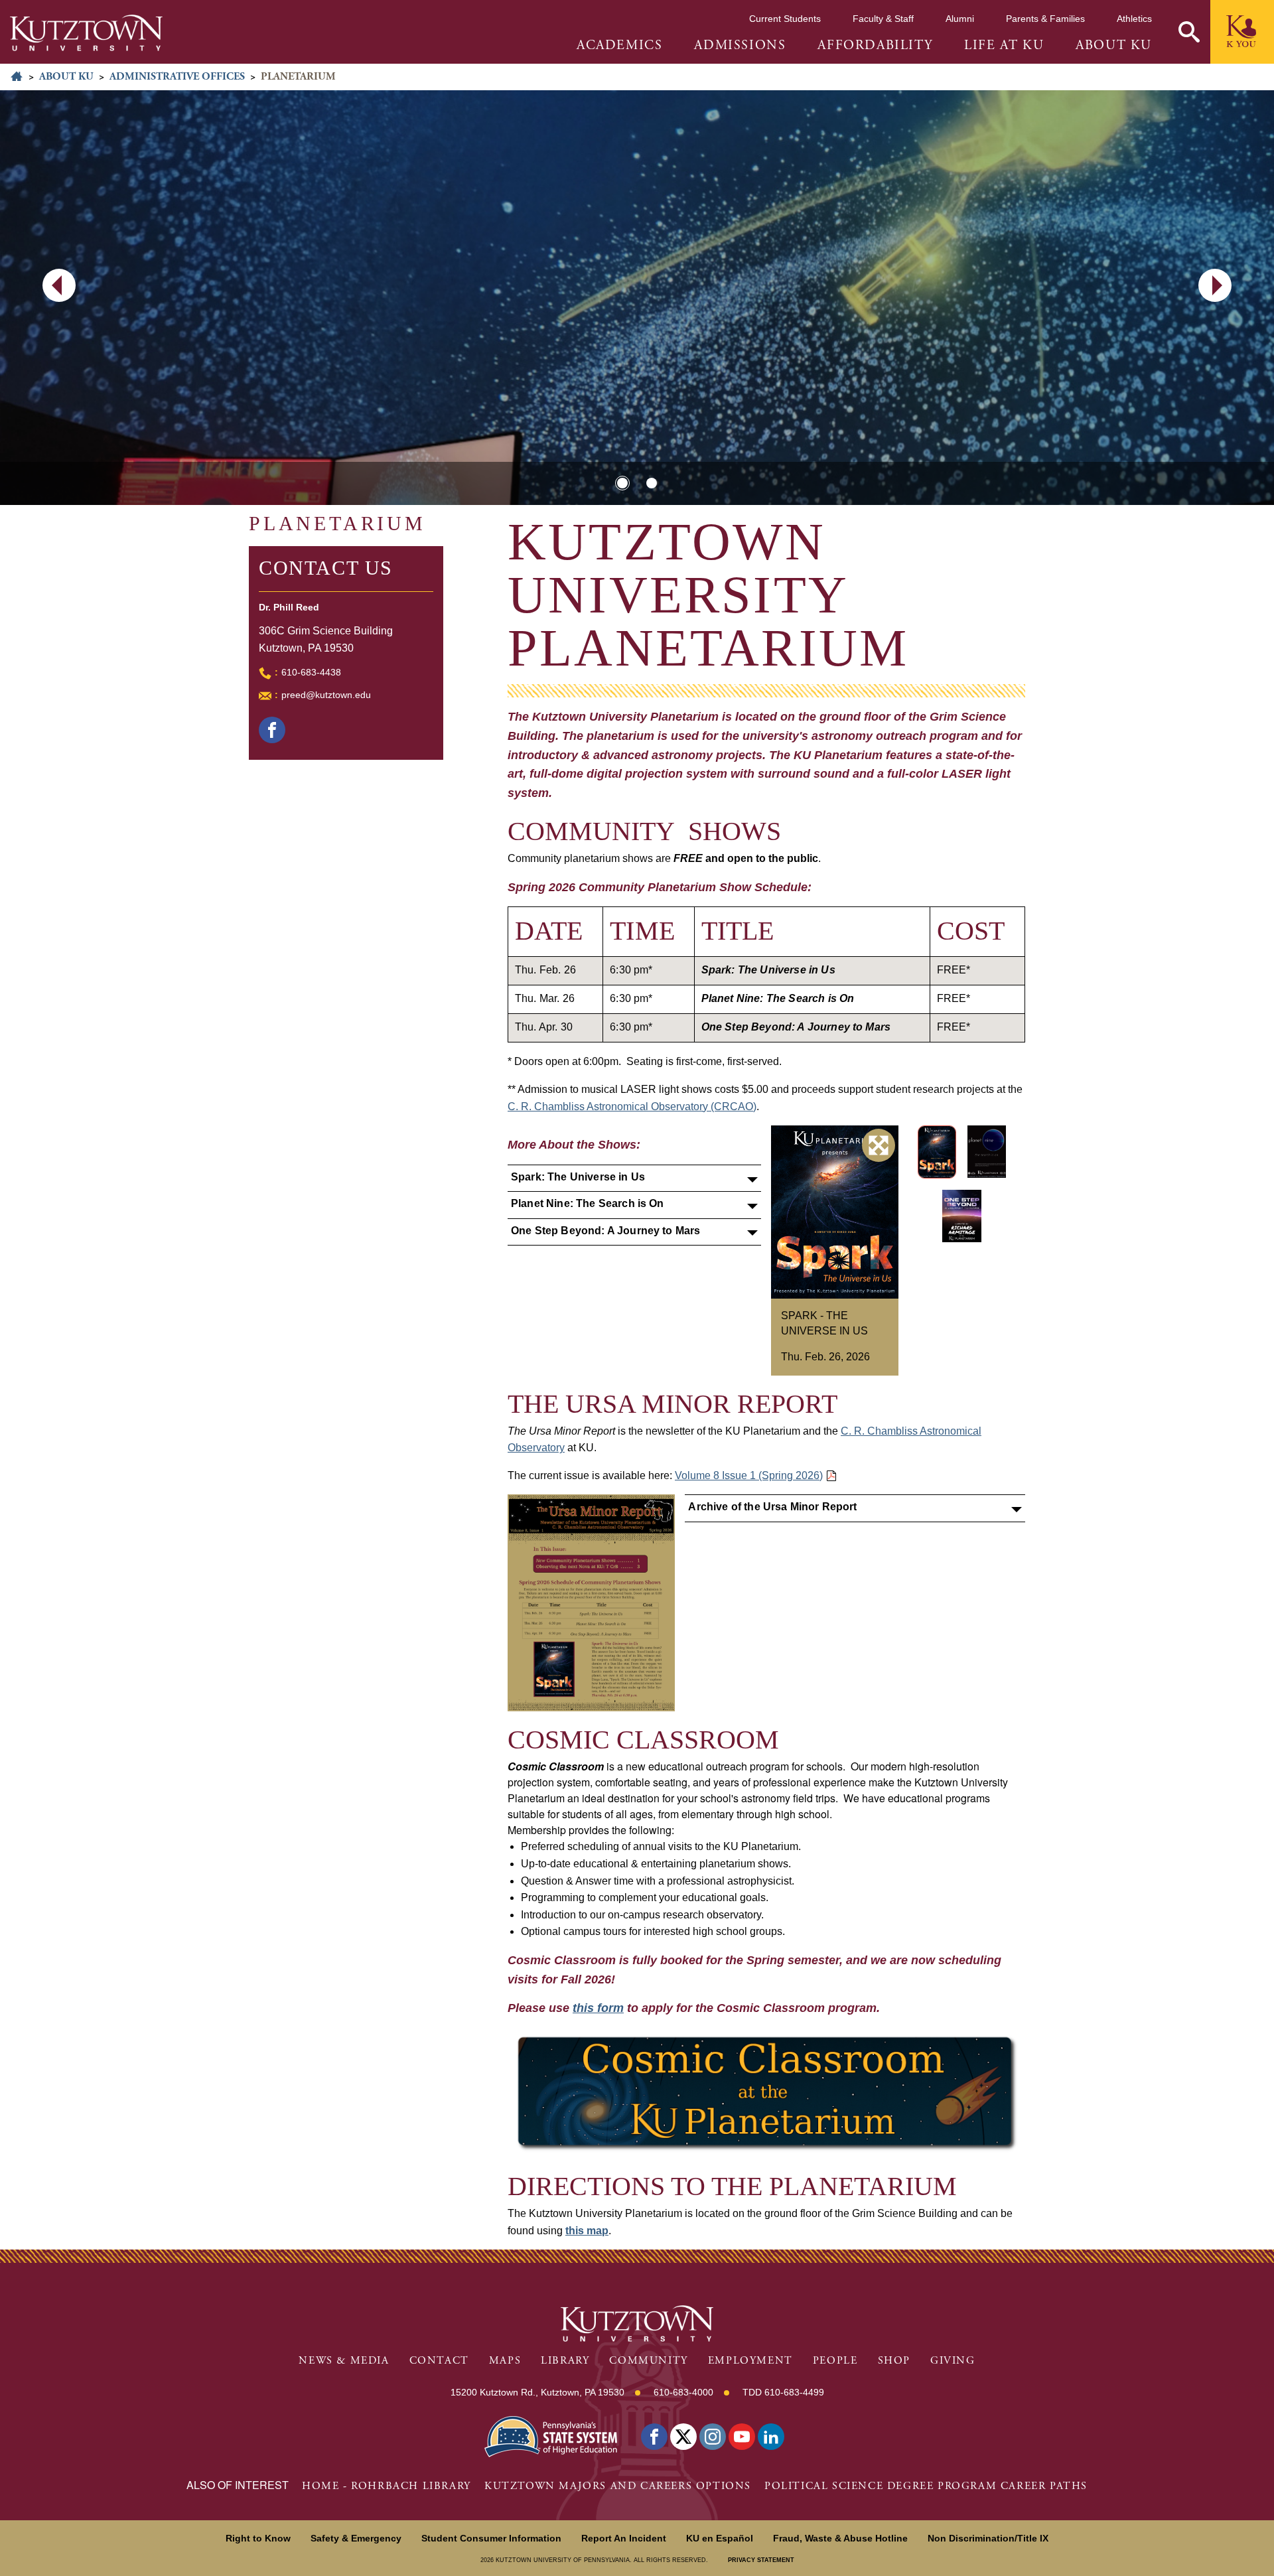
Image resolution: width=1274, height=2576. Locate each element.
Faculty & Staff (883, 19)
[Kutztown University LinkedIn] (771, 2437)
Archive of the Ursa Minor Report (772, 1507)
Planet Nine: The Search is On (588, 1203)
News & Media (344, 2361)
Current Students (785, 19)
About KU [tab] (1114, 46)
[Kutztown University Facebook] (654, 2437)
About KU (66, 77)
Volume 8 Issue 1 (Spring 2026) (749, 1475)
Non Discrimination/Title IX (988, 2538)
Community (648, 2361)
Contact (439, 2361)
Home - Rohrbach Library (387, 2486)
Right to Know (258, 2538)
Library (565, 2361)
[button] (1189, 32)
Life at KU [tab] (1004, 46)
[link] (766, 2093)
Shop (894, 2361)
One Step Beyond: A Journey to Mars (605, 1231)
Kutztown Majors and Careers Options (618, 2486)
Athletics (1134, 19)
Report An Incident (624, 2538)
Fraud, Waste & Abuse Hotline (840, 2538)
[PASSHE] (551, 2436)
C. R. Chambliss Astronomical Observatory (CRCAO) (632, 1107)
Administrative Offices (177, 77)
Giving (953, 2361)
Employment (750, 2361)
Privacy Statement (761, 2560)
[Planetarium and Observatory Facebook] (272, 730)
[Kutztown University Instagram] (713, 2437)
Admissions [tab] (740, 46)
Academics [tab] (619, 46)
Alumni (960, 19)
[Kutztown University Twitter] (683, 2437)
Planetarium (337, 523)
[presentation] (59, 285)
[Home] (86, 33)
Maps (505, 2361)
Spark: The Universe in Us (578, 1177)
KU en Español (720, 2538)
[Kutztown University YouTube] (742, 2437)
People (835, 2361)
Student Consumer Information (491, 2538)
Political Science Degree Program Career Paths (926, 2486)
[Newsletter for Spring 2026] (592, 1603)
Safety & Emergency (356, 2538)
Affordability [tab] (875, 46)
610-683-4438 (311, 672)
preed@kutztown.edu (326, 695)
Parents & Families (1045, 19)
